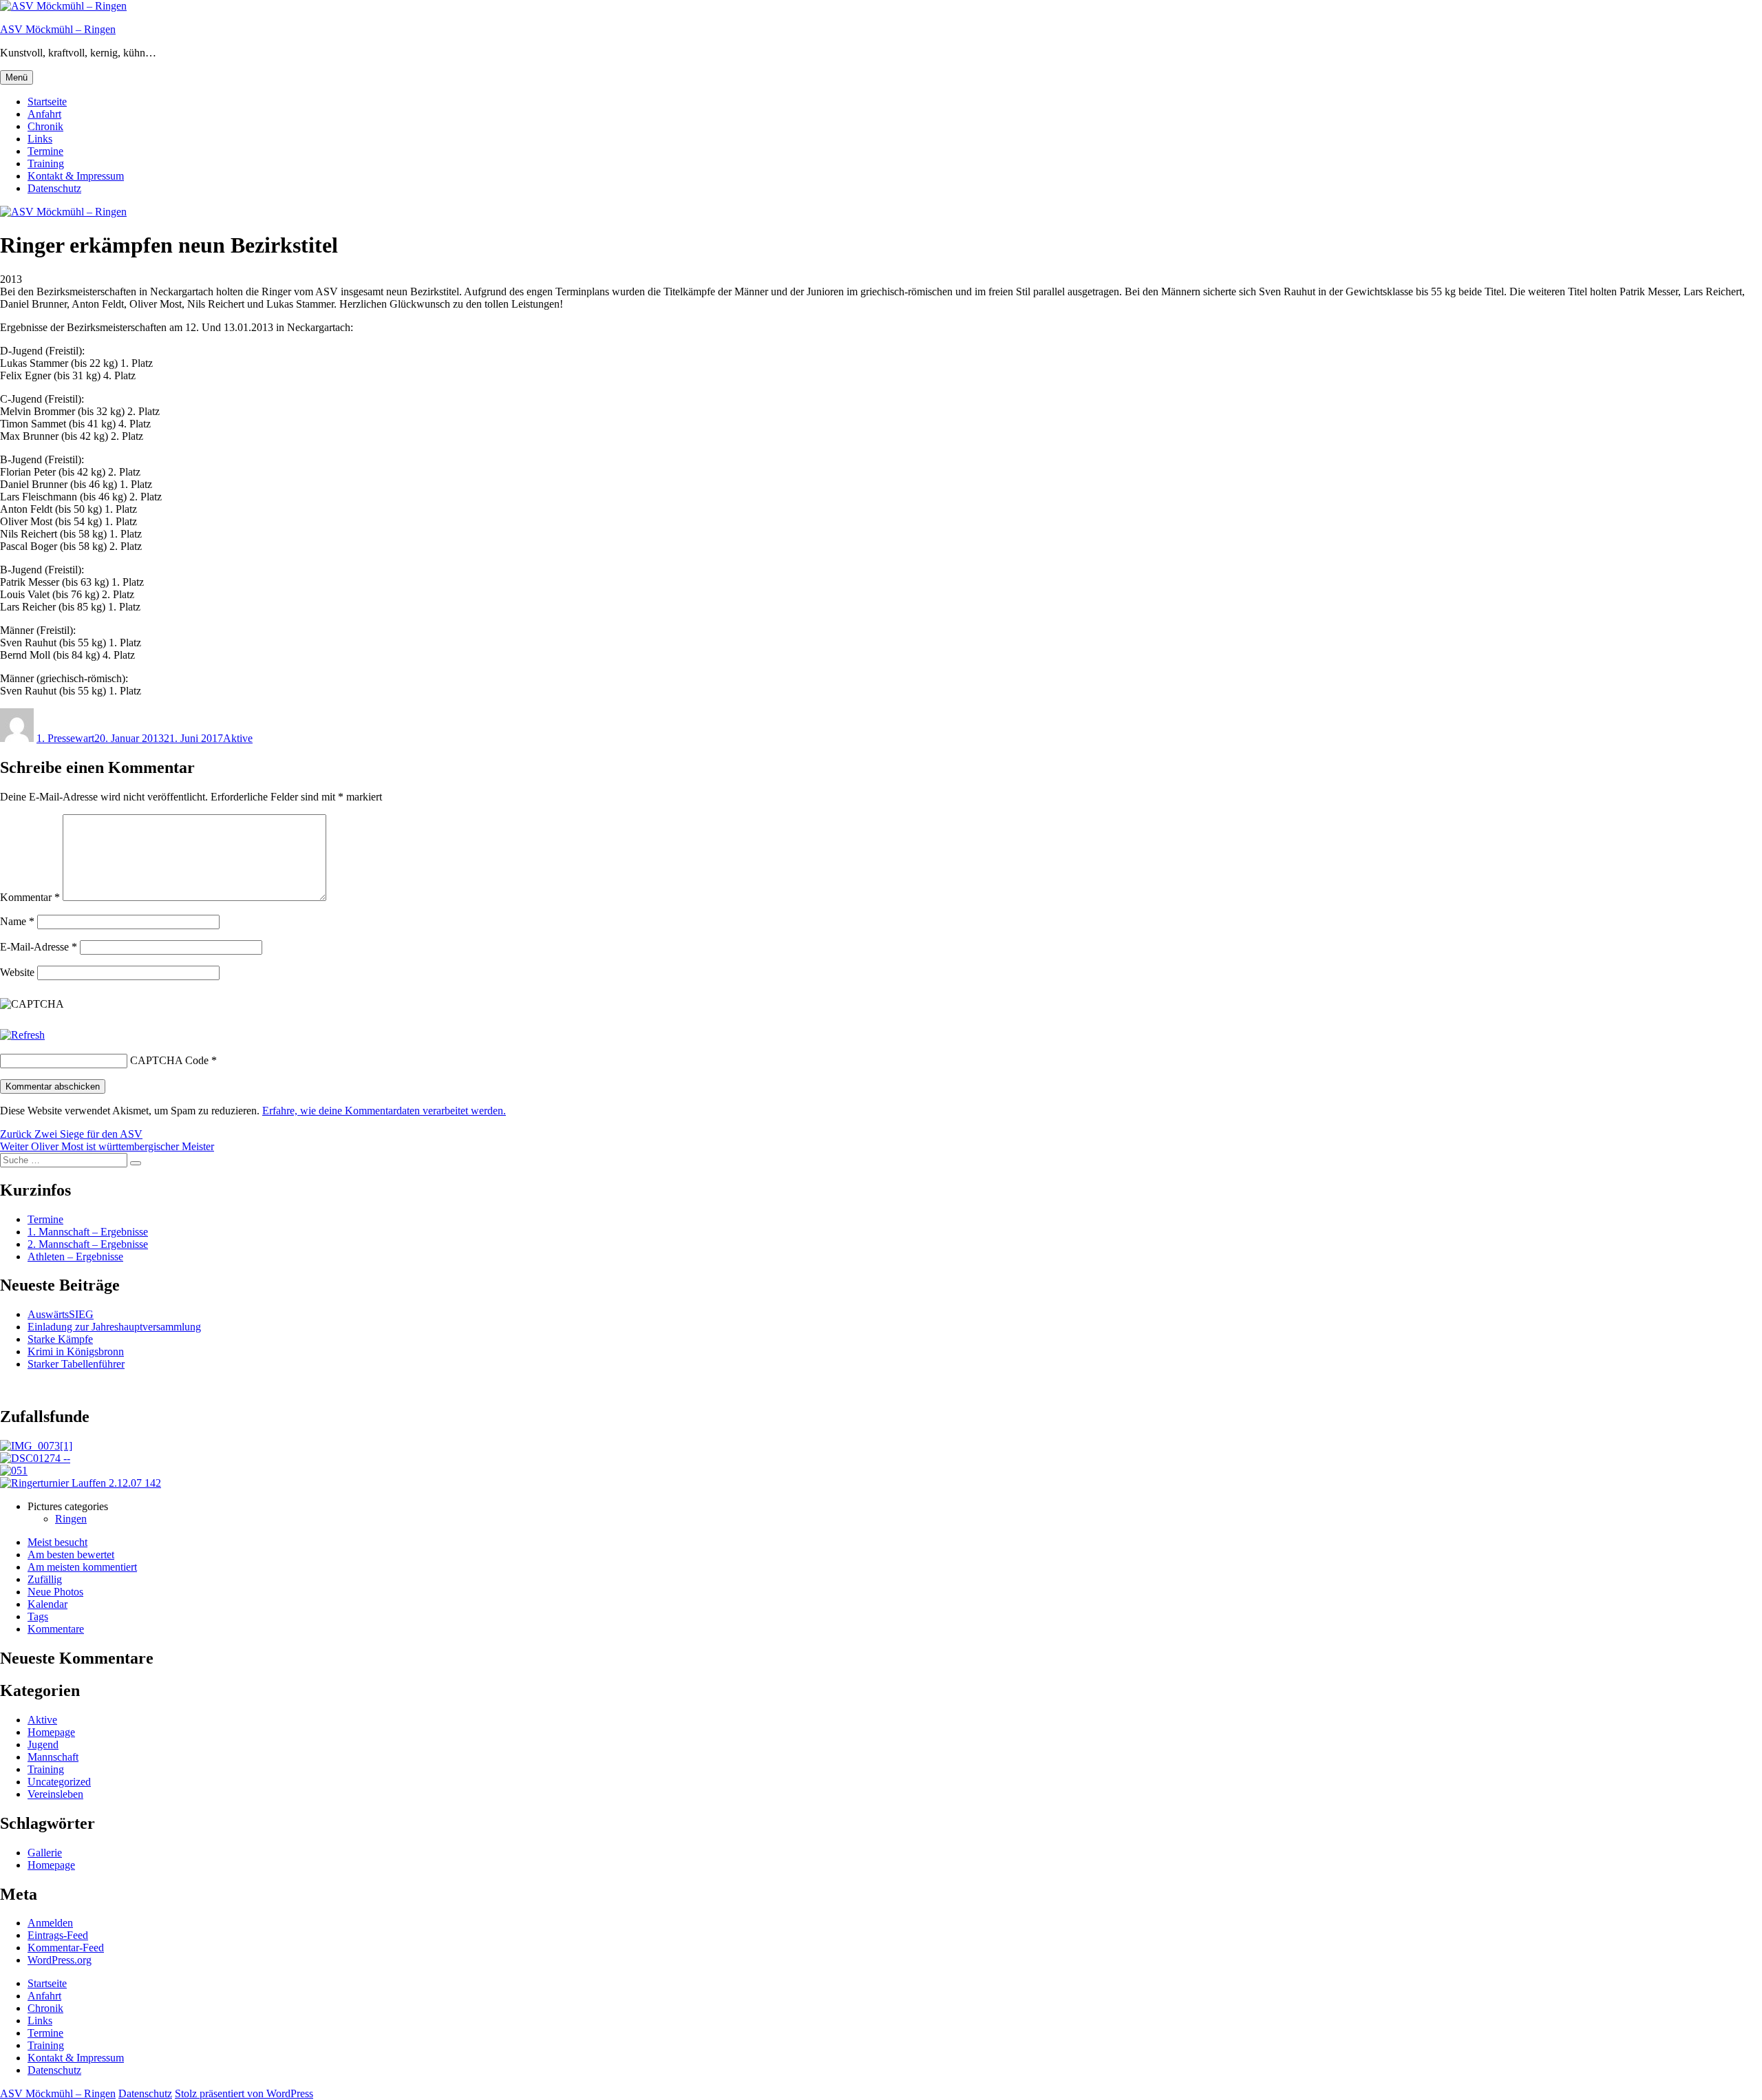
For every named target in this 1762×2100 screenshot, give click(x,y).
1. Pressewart (65, 738)
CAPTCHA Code (169, 1060)
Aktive (238, 738)
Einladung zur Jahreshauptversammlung (114, 1327)
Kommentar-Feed (66, 1948)
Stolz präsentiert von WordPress (244, 2093)
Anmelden (50, 1923)
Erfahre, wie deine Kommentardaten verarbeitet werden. (384, 1111)
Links (40, 139)
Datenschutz (54, 188)
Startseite (47, 102)
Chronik (45, 126)
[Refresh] (22, 1035)
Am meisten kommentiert (82, 1567)
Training (46, 163)
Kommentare (56, 1629)
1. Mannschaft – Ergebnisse (88, 1232)
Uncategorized (59, 1782)
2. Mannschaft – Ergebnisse (88, 1244)
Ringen (71, 1519)
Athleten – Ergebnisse (75, 1256)
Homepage (51, 1732)
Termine (45, 151)
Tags (38, 1616)
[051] (14, 1471)
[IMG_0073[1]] (36, 1446)
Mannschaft (53, 1757)
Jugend (43, 1744)
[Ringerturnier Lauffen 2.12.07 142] (81, 1483)
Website (17, 972)
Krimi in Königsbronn (76, 1351)
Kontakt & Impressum (76, 176)
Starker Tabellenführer (76, 1364)
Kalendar (47, 1604)
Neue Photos (55, 1592)
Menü (17, 77)
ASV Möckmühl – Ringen (58, 29)
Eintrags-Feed (58, 1935)
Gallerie (45, 1853)
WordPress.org (60, 1960)
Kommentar (30, 897)
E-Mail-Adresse (39, 947)
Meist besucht (57, 1542)
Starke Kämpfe (60, 1339)
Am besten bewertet (71, 1555)
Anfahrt (44, 114)
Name (17, 921)
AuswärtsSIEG (61, 1314)
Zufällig (45, 1579)
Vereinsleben (55, 1794)
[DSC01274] (35, 1458)
